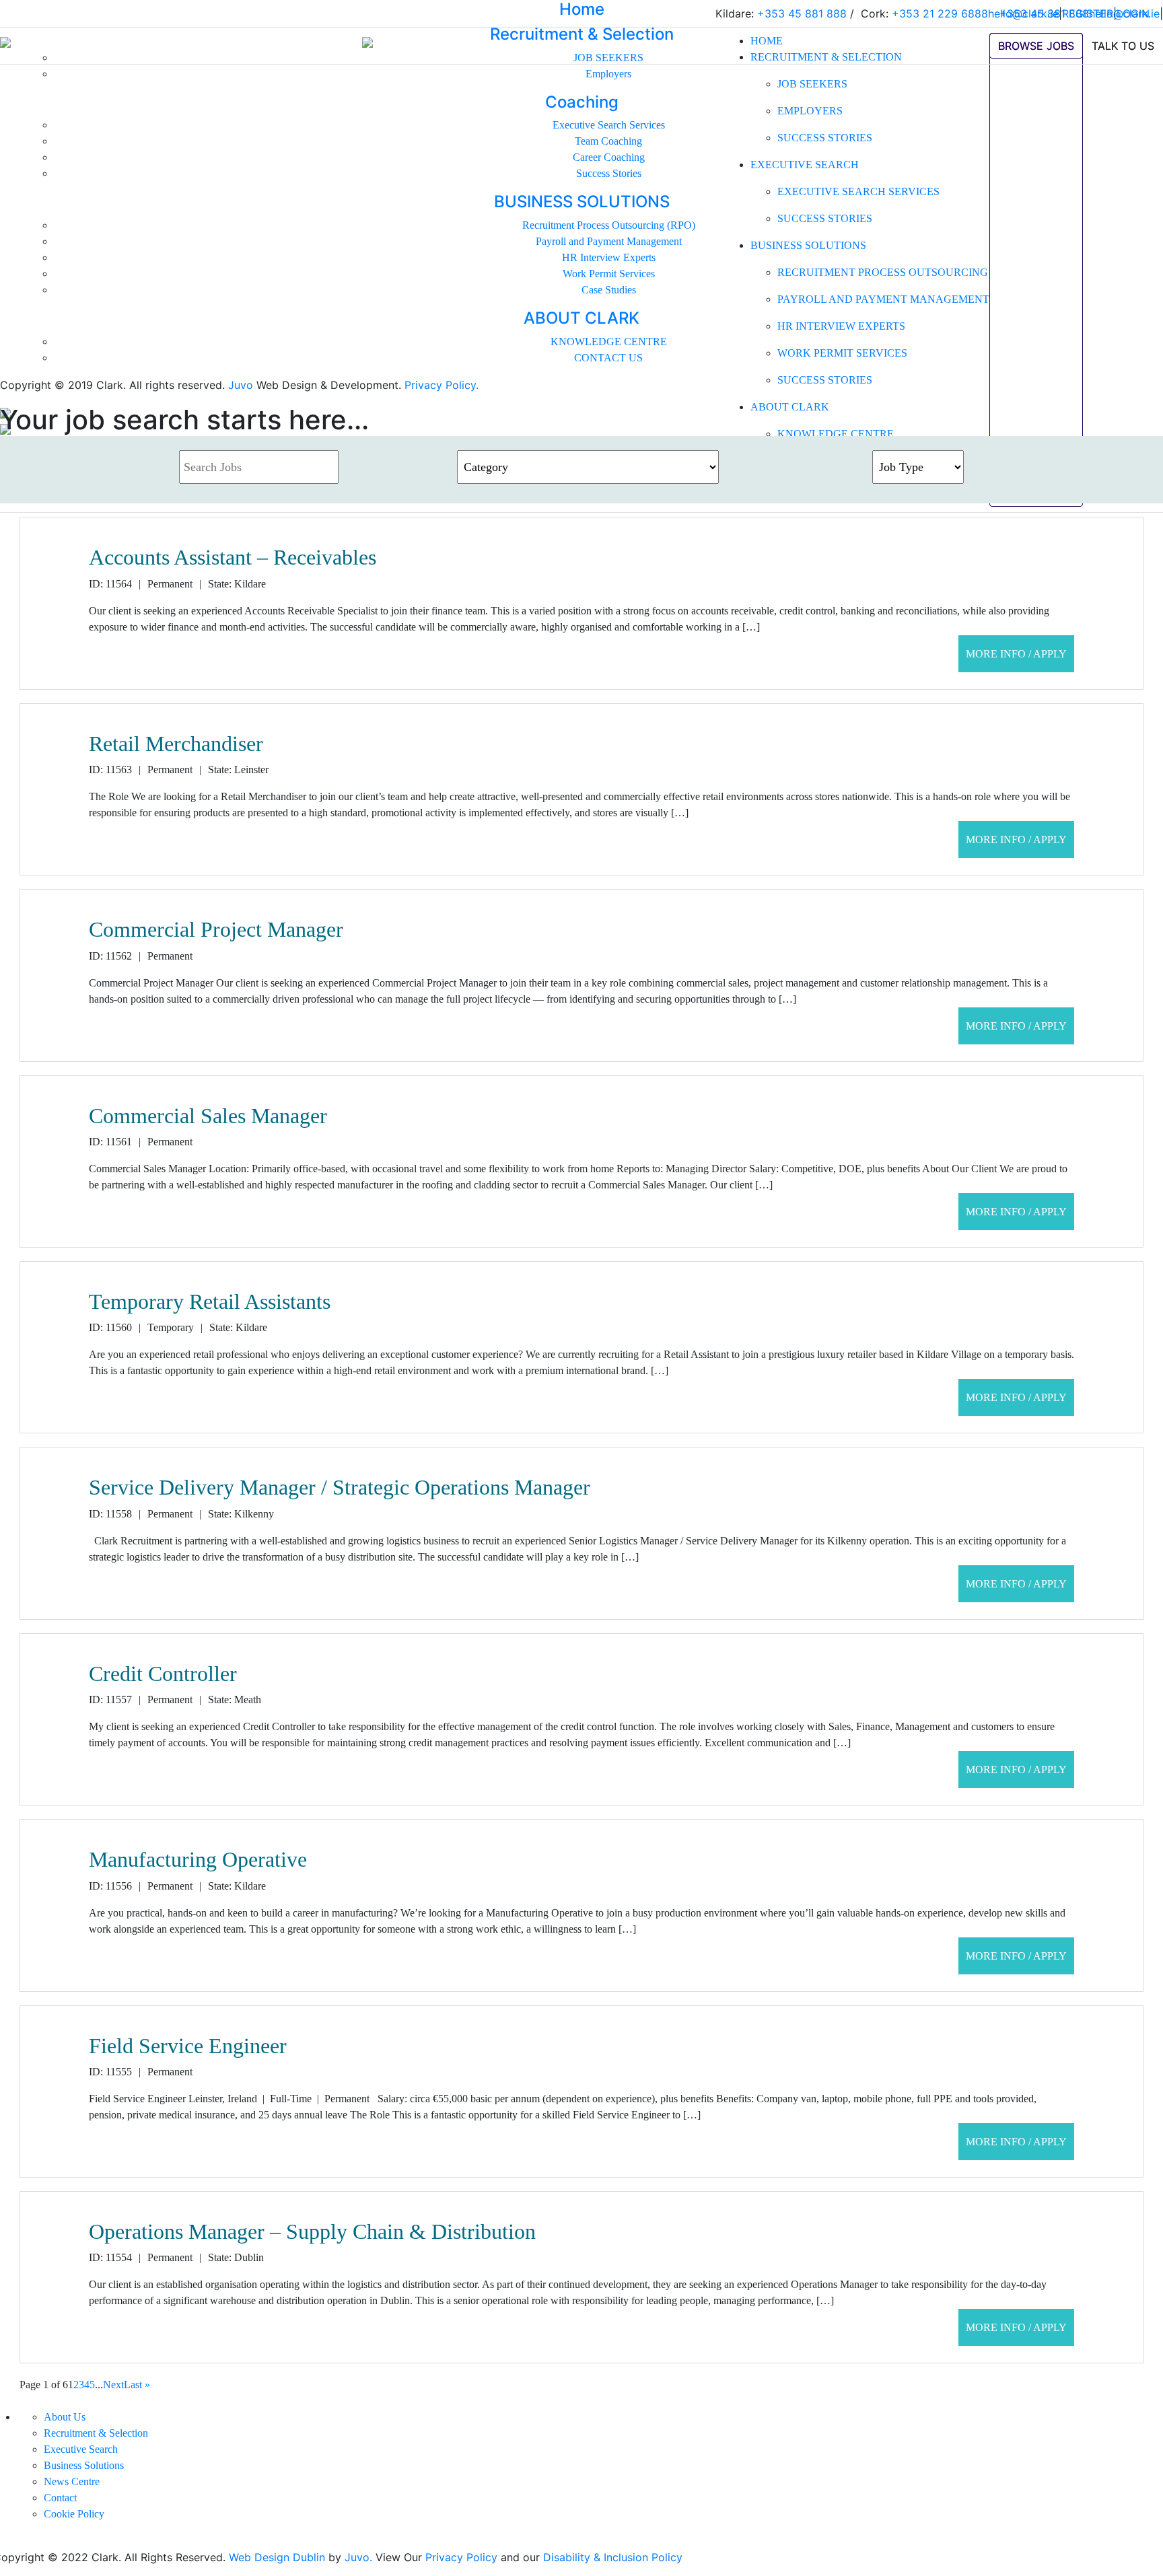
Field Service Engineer (188, 2046)
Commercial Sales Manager (208, 1116)
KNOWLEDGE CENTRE (836, 434)
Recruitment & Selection (96, 2433)
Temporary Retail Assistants (210, 1301)
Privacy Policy (461, 2557)
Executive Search (81, 2449)
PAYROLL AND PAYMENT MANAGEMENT (883, 299)
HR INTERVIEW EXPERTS (841, 326)
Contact (60, 2498)
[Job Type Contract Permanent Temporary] (918, 467)
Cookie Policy (74, 2514)
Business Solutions (84, 2465)
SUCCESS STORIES (825, 138)
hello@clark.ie (1124, 13)
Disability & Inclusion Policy (613, 2557)
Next (113, 2385)
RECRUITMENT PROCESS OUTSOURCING (883, 272)
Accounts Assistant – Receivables (233, 557)
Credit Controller (163, 1674)
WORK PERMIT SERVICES (842, 353)
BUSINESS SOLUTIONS (808, 245)
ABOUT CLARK (790, 407)
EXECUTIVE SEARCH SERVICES (858, 191)
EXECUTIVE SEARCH (805, 165)
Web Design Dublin (277, 2557)
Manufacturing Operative (198, 1859)
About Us (65, 2417)
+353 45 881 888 (1044, 13)
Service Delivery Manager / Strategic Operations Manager (340, 1487)
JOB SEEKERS (812, 84)
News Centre (72, 2481)
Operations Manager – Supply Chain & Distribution (312, 2231)
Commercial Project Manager (216, 929)
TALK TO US (1123, 46)
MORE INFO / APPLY (1016, 654)
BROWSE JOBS (1036, 46)
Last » (137, 2385)
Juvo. (358, 2557)
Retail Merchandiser (176, 744)
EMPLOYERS (810, 111)
